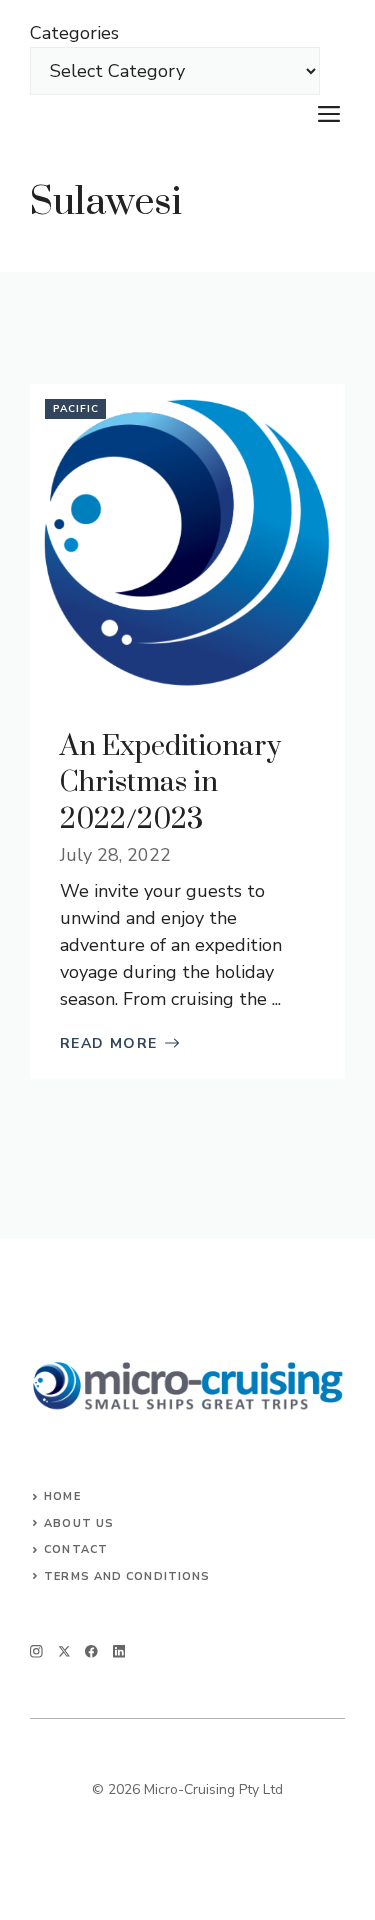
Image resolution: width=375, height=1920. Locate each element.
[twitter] (64, 1651)
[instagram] (36, 1651)
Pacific (76, 409)
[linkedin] (119, 1651)
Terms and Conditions (127, 1576)
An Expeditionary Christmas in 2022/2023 (170, 783)
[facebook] (91, 1651)
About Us (79, 1523)
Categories (74, 33)
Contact (76, 1549)
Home (62, 1496)
